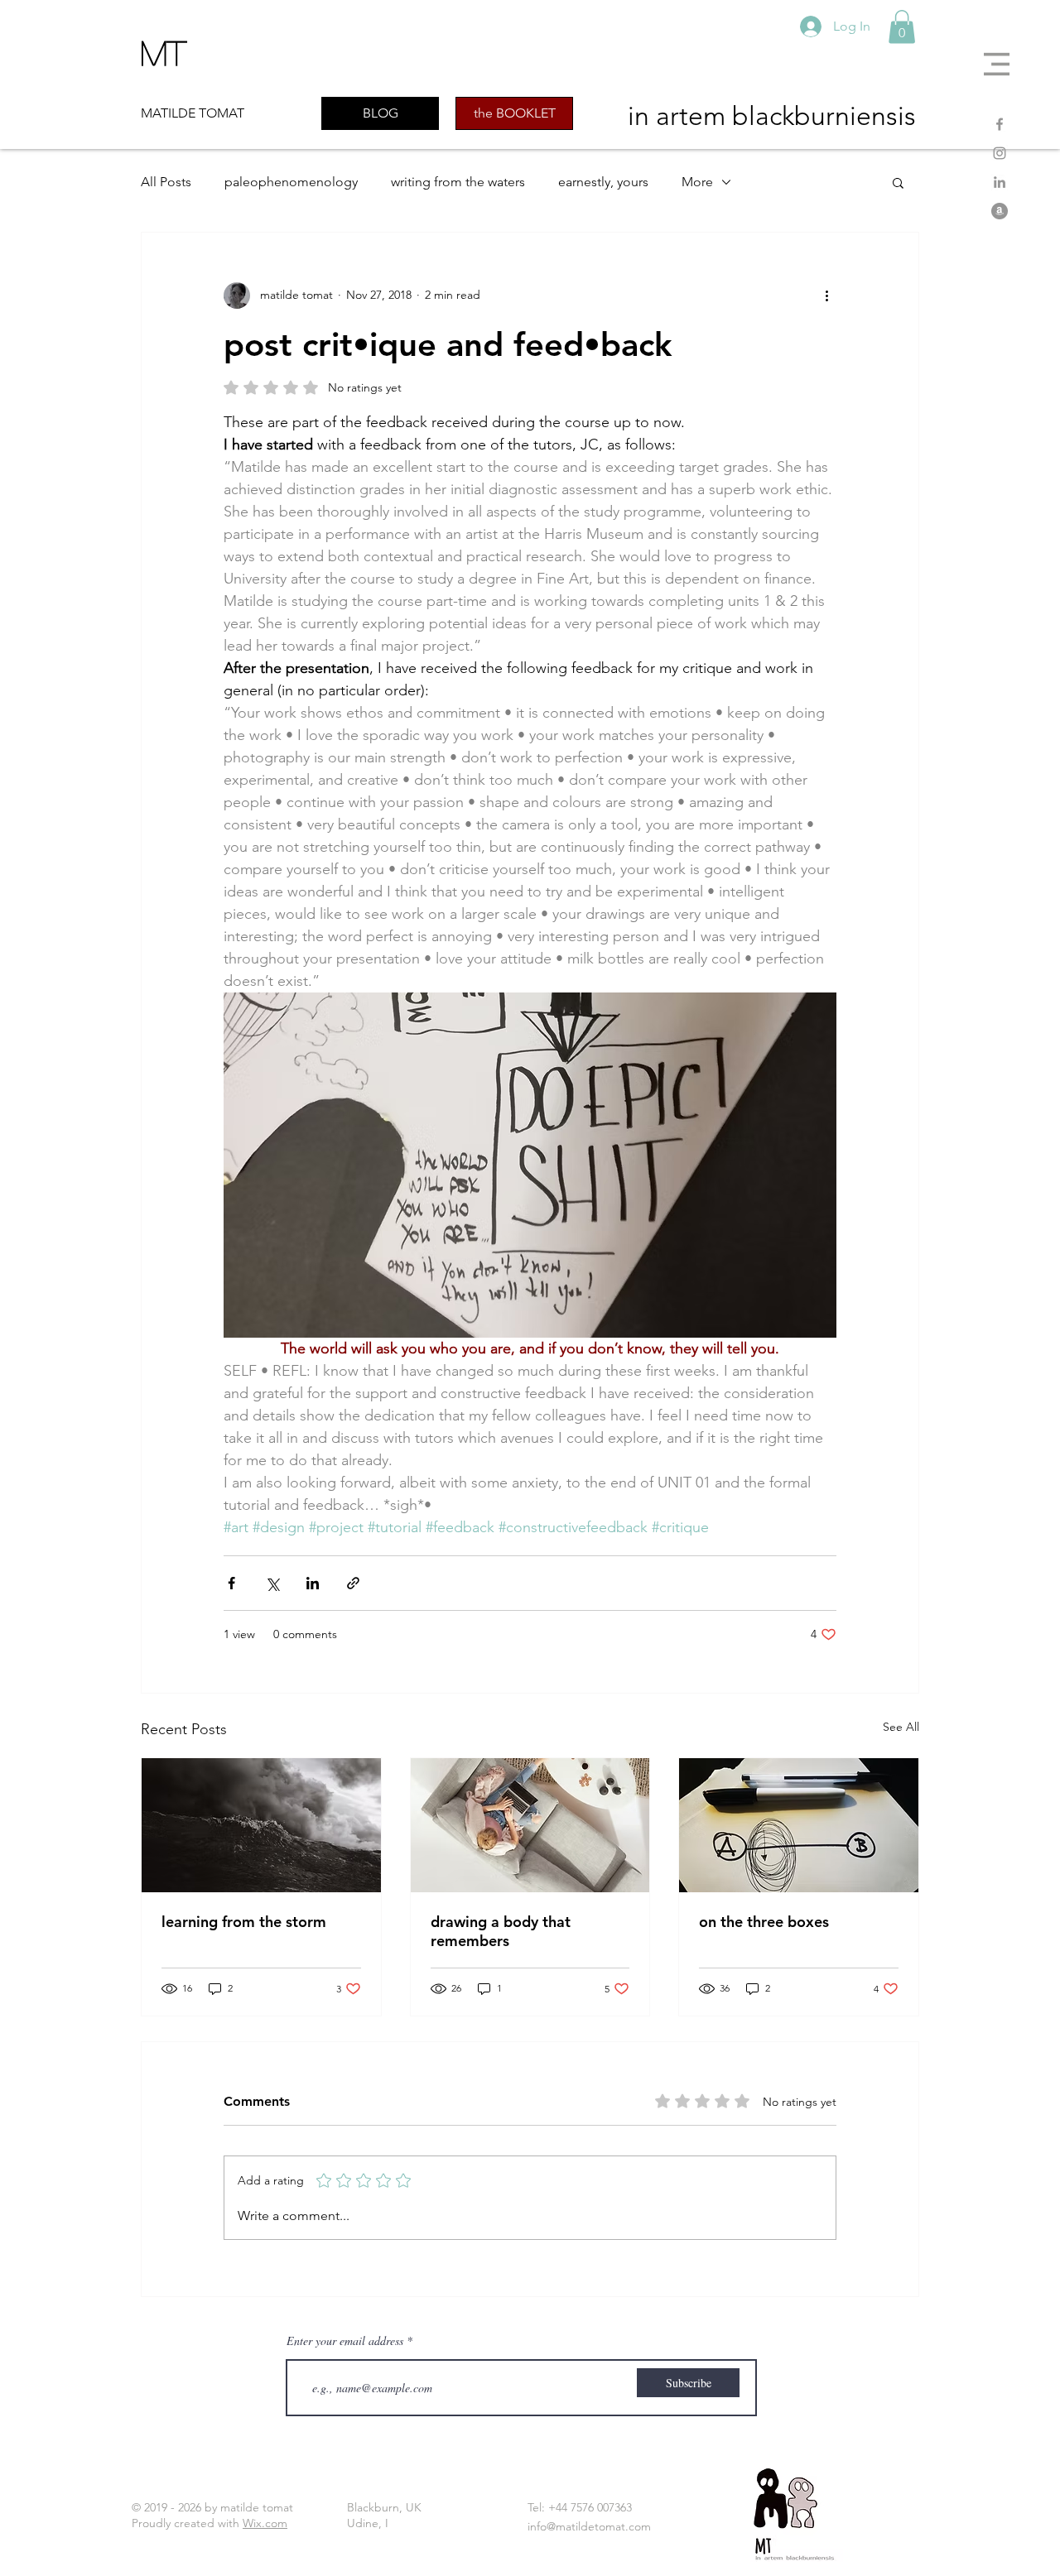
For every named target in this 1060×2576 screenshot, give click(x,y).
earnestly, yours (603, 182)
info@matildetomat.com (589, 2526)
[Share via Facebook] (231, 1583)
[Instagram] (1000, 153)
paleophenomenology (291, 182)
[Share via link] (353, 1583)
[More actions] (826, 296)
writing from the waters (458, 182)
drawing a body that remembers (501, 1931)
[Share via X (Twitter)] (272, 1583)
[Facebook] (1000, 124)
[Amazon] (1000, 211)
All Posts (166, 182)
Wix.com (265, 2523)
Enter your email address (345, 2341)
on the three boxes (764, 1922)
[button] (997, 64)
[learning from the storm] (261, 1825)
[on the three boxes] (799, 1825)
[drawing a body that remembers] (530, 1825)
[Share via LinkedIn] (313, 1583)
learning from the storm (244, 1922)
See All (901, 1727)
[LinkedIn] (1000, 182)
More (697, 182)
